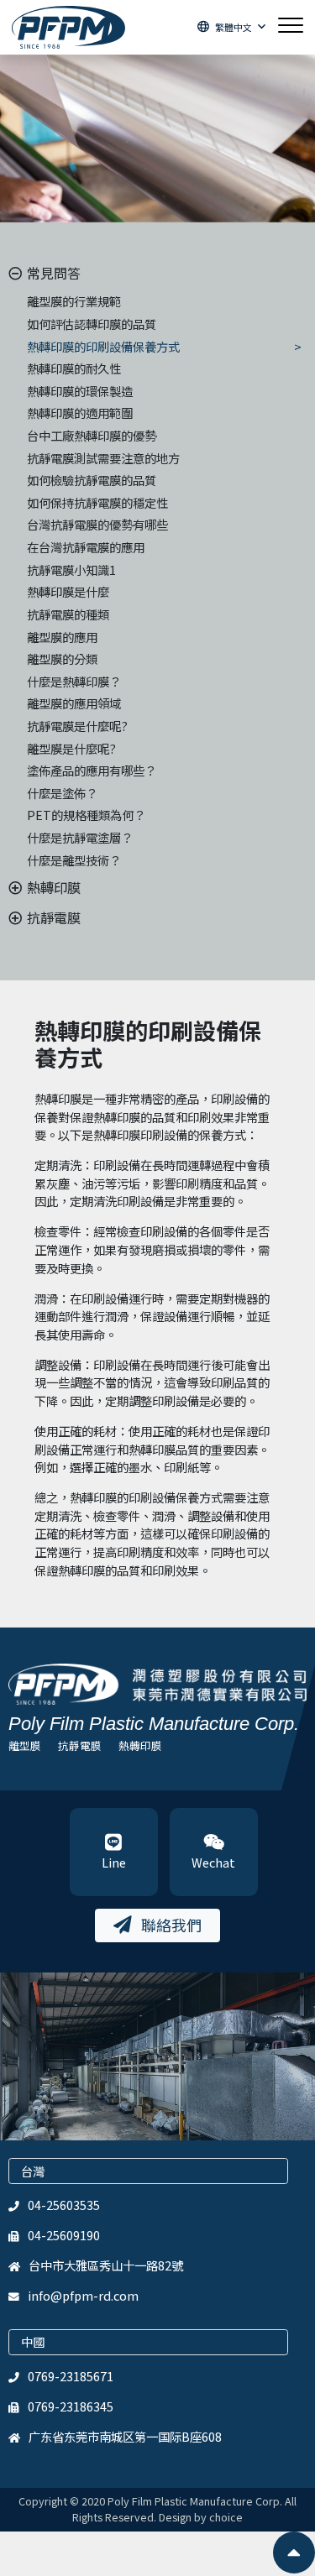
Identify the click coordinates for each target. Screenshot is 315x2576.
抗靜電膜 (80, 1745)
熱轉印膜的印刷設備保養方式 (103, 346)
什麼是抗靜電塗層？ (80, 837)
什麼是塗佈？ (62, 793)
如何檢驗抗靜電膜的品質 (92, 480)
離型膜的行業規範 (74, 301)
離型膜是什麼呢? (71, 748)
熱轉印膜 (140, 1745)
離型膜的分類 (62, 658)
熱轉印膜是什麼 (68, 591)
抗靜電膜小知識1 (71, 570)
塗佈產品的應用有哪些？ (92, 770)
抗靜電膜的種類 (68, 614)
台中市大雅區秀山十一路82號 (106, 2265)
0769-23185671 (71, 2376)
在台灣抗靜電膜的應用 (86, 547)
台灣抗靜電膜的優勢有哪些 (97, 524)
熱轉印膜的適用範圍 (80, 413)
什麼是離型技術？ (74, 860)
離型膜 (25, 1745)
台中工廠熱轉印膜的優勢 (92, 435)
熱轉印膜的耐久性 (74, 368)
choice (226, 2517)
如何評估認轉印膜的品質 (92, 324)
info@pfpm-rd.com (83, 2295)
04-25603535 (64, 2205)
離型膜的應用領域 (74, 703)
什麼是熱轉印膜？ (74, 681)
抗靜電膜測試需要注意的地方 (103, 458)
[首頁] (68, 27)
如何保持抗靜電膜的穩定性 (97, 502)
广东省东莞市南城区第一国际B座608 (125, 2436)
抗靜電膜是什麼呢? (77, 726)
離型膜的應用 (62, 637)
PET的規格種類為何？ (86, 815)
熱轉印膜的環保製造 (80, 391)
